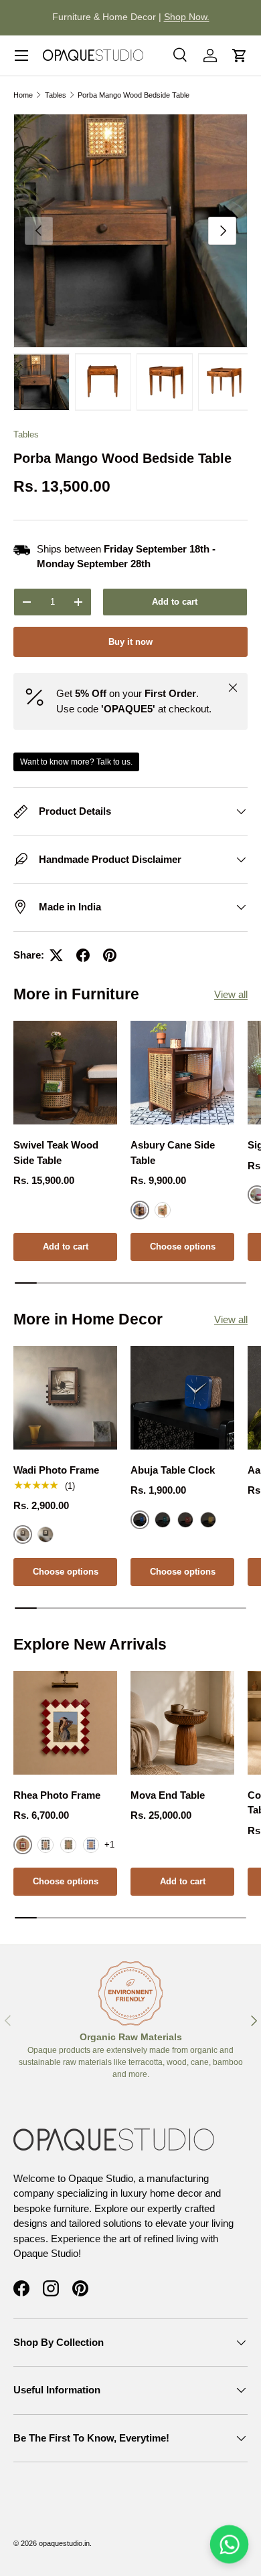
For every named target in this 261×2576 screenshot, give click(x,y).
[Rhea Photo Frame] (65, 1723)
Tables (56, 95)
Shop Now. (187, 17)
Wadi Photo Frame (56, 1470)
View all (231, 994)
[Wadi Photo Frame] (65, 1398)
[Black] (46, 1534)
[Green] (163, 1520)
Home (23, 95)
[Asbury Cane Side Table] (182, 1073)
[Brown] (68, 1845)
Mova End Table (168, 1795)
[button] (240, 56)
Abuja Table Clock (173, 1470)
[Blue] (91, 1845)
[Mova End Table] (182, 1723)
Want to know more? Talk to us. (76, 762)
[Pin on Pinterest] (110, 955)
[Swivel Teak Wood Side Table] (65, 1073)
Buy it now (130, 642)
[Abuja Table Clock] (182, 1398)
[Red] (185, 1520)
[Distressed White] (163, 1210)
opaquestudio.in (64, 2543)
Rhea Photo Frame (57, 1795)
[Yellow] (208, 1520)
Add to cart (175, 602)
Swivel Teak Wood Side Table (56, 1153)
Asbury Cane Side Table (173, 1153)
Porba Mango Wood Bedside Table (134, 95)
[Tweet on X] (56, 955)
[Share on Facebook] (83, 955)
